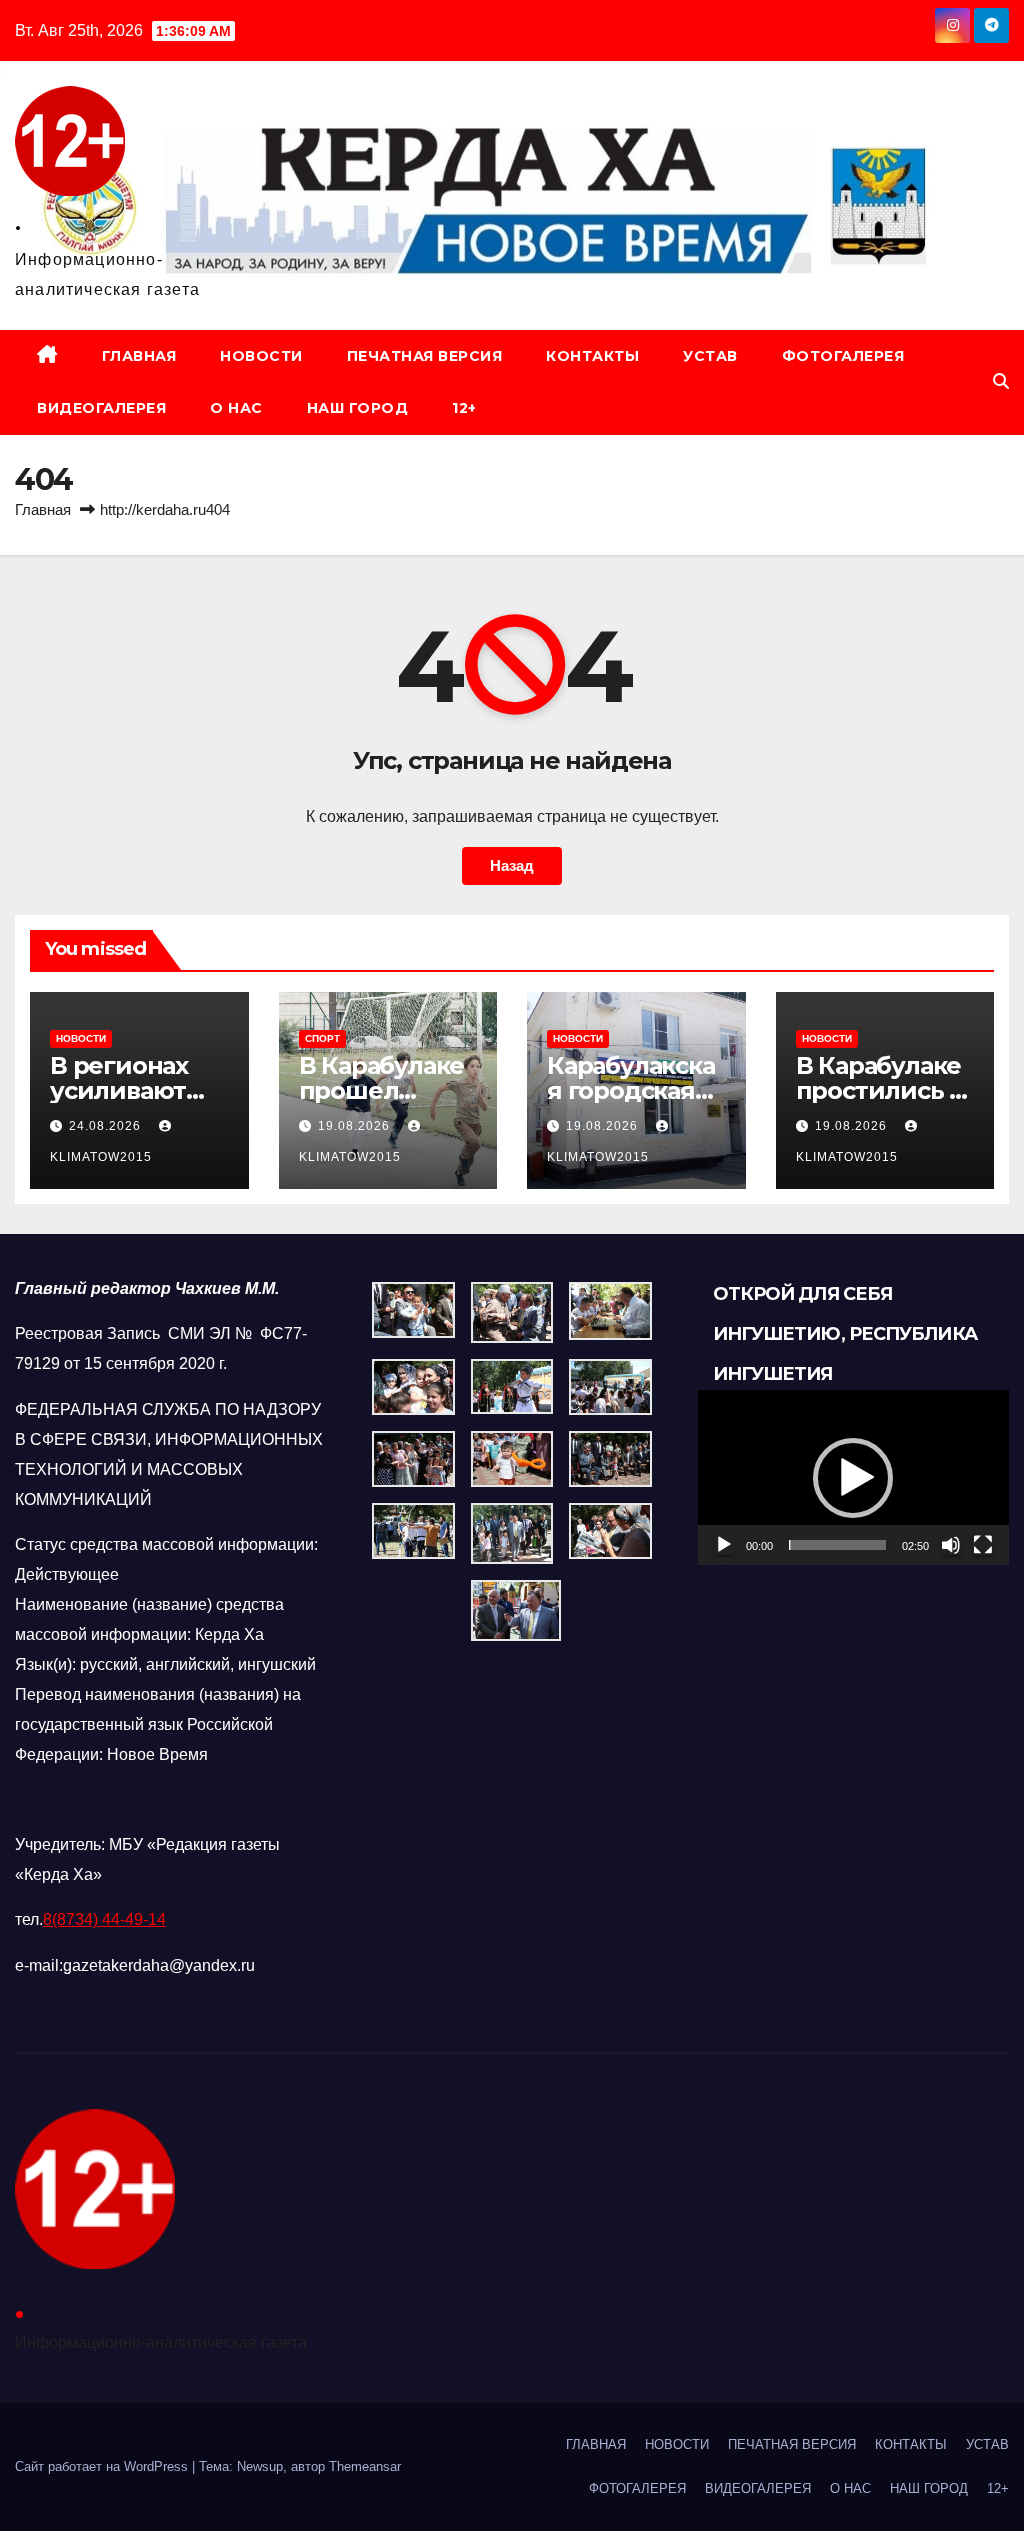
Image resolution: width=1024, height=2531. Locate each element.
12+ (464, 408)
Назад (512, 865)
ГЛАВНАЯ (139, 356)
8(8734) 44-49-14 (104, 1919)
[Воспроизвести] (724, 1545)
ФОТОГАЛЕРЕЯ (843, 356)
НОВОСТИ (261, 356)
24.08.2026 (107, 1126)
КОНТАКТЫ (592, 356)
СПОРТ (322, 1038)
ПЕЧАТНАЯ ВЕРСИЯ (425, 356)
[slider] (837, 1545)
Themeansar (365, 2466)
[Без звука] (951, 1545)
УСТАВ (710, 356)
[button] (1001, 381)
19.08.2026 (356, 1126)
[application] (853, 1477)
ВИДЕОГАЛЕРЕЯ (101, 408)
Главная (43, 509)
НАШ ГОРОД (358, 408)
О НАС (236, 408)
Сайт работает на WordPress (103, 2466)
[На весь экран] (983, 1545)
